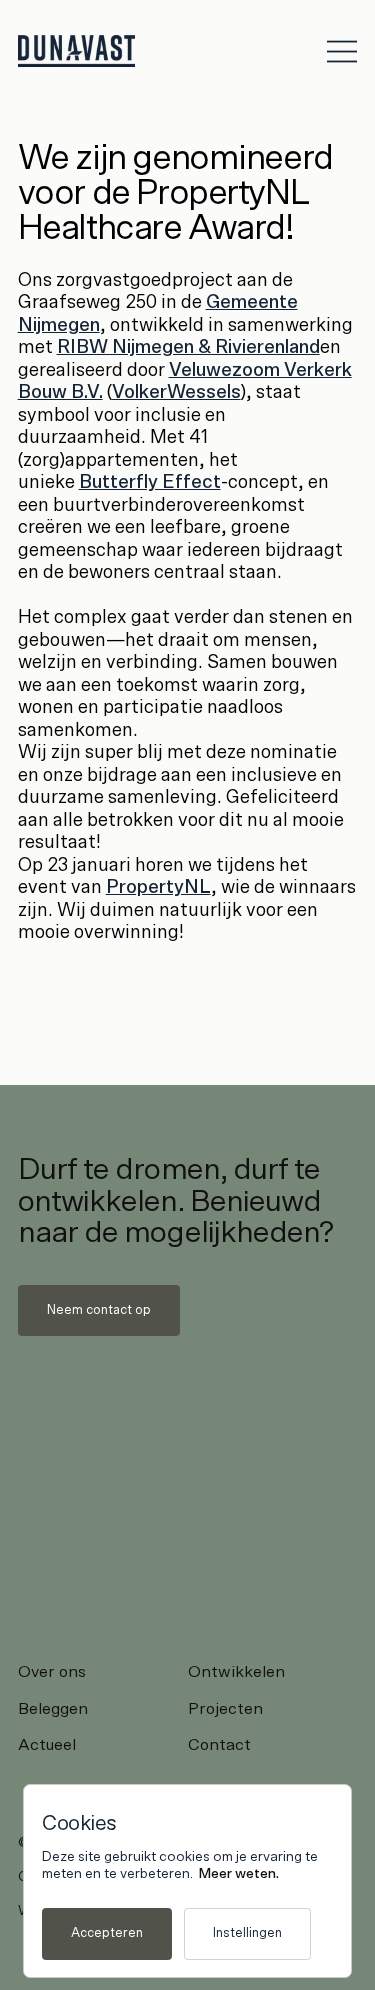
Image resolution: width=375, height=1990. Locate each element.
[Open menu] (342, 51)
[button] (99, 1310)
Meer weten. (238, 1874)
